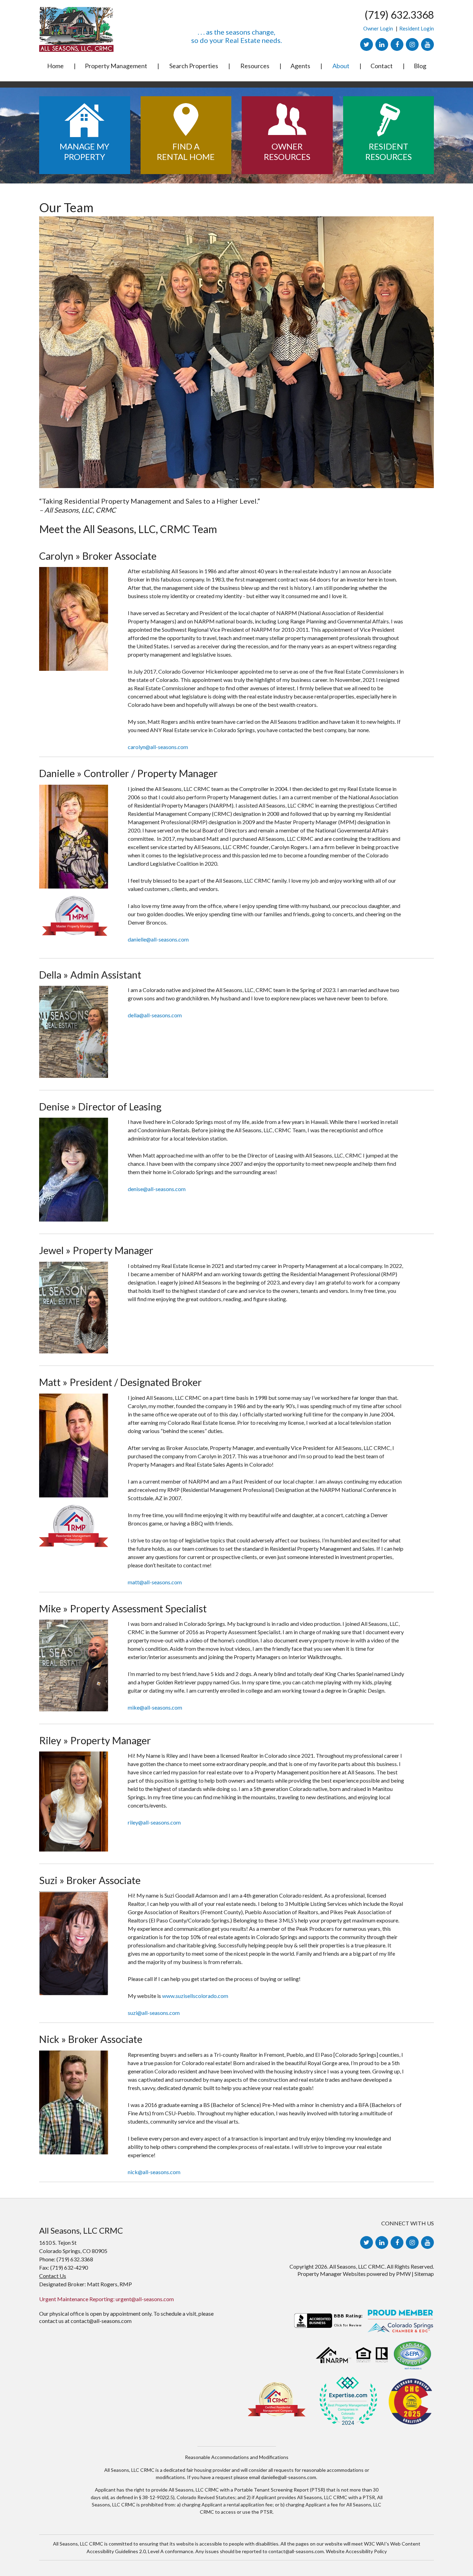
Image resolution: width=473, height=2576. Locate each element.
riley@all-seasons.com (154, 1822)
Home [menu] (55, 66)
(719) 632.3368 (399, 15)
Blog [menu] (420, 66)
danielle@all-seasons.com (158, 939)
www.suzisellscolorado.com (195, 1996)
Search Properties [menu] (194, 66)
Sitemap (424, 2274)
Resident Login (417, 28)
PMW (403, 2274)
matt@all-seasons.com (155, 1582)
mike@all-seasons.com (155, 1707)
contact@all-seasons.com (101, 2321)
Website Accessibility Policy (356, 2551)
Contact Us (53, 2276)
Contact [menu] (382, 66)
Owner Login (378, 28)
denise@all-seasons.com (157, 1189)
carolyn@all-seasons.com (158, 747)
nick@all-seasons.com (154, 2172)
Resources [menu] (255, 66)
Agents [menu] (300, 66)
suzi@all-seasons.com (154, 2013)
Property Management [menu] (116, 66)
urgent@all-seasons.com (145, 2299)
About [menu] (341, 66)
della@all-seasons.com (155, 1015)
